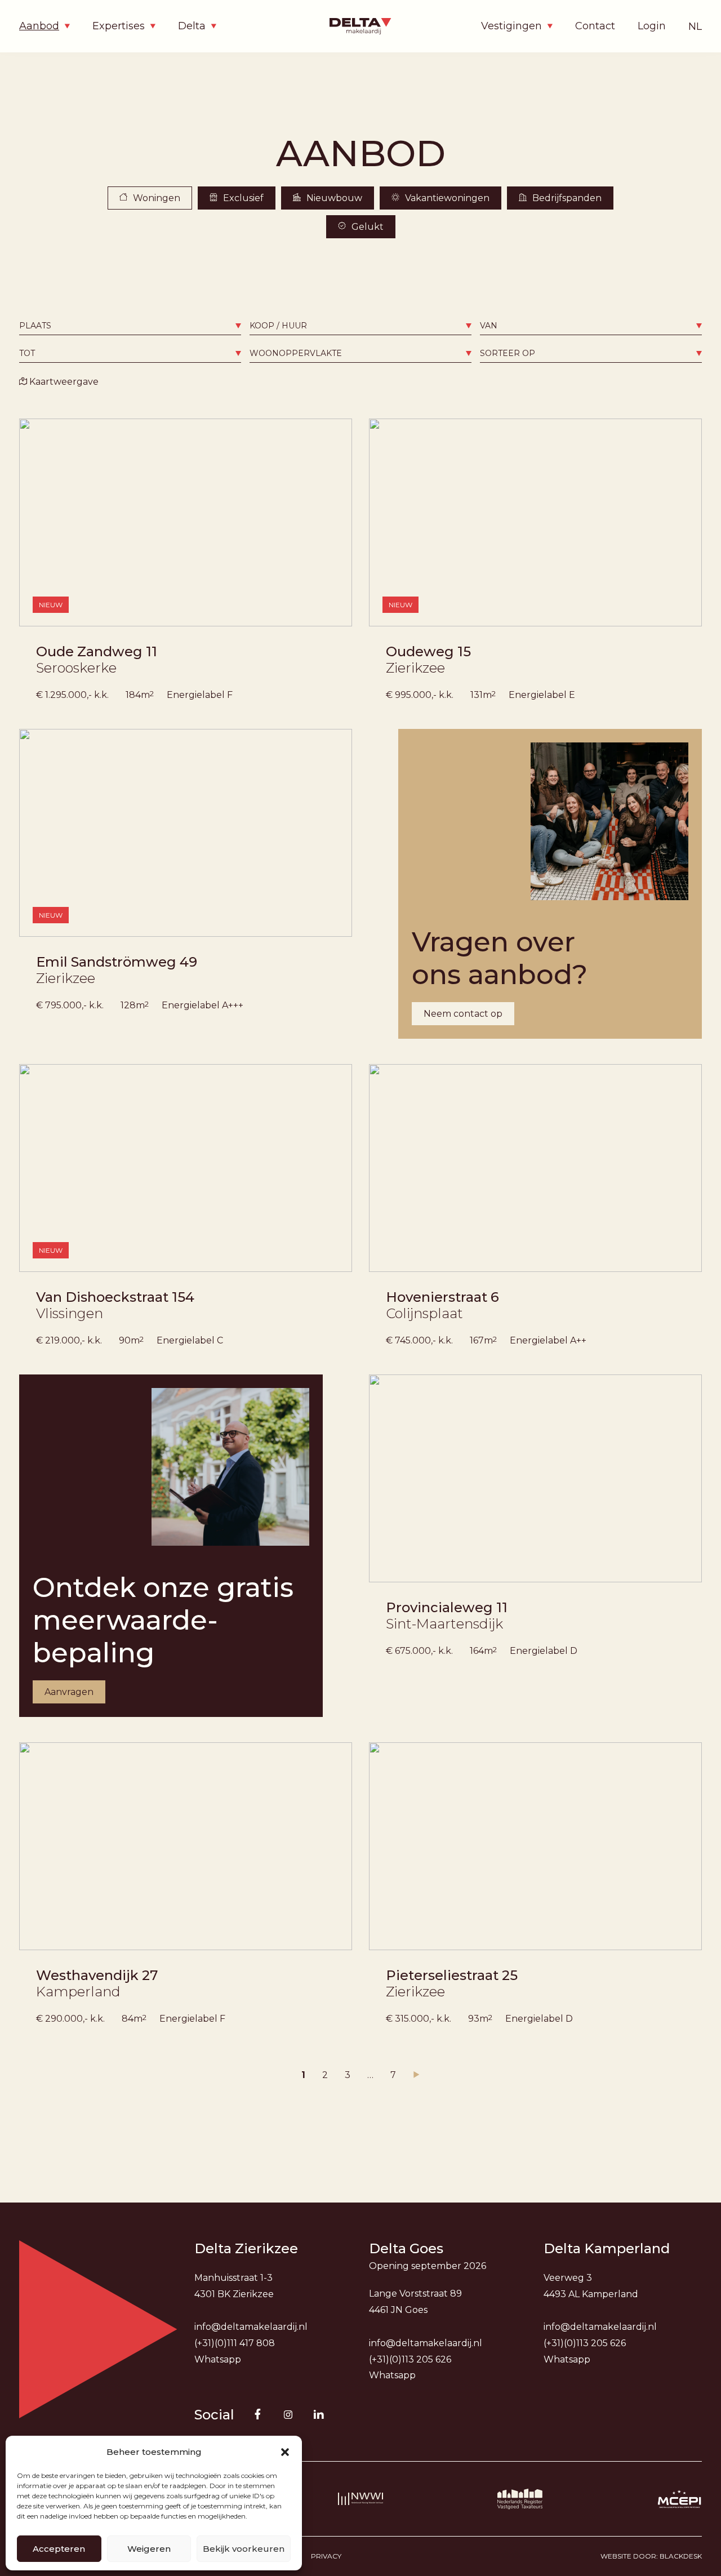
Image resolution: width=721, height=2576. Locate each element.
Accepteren (59, 2549)
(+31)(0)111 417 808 (235, 2343)
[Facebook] (258, 2414)
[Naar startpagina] (360, 26)
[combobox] (130, 326)
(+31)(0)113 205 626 (410, 2359)
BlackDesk (681, 2556)
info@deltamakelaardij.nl (251, 2327)
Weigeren (149, 2549)
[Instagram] (288, 2414)
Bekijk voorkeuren (244, 2549)
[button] (285, 2452)
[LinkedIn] (319, 2414)
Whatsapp (218, 2359)
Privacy (326, 2556)
